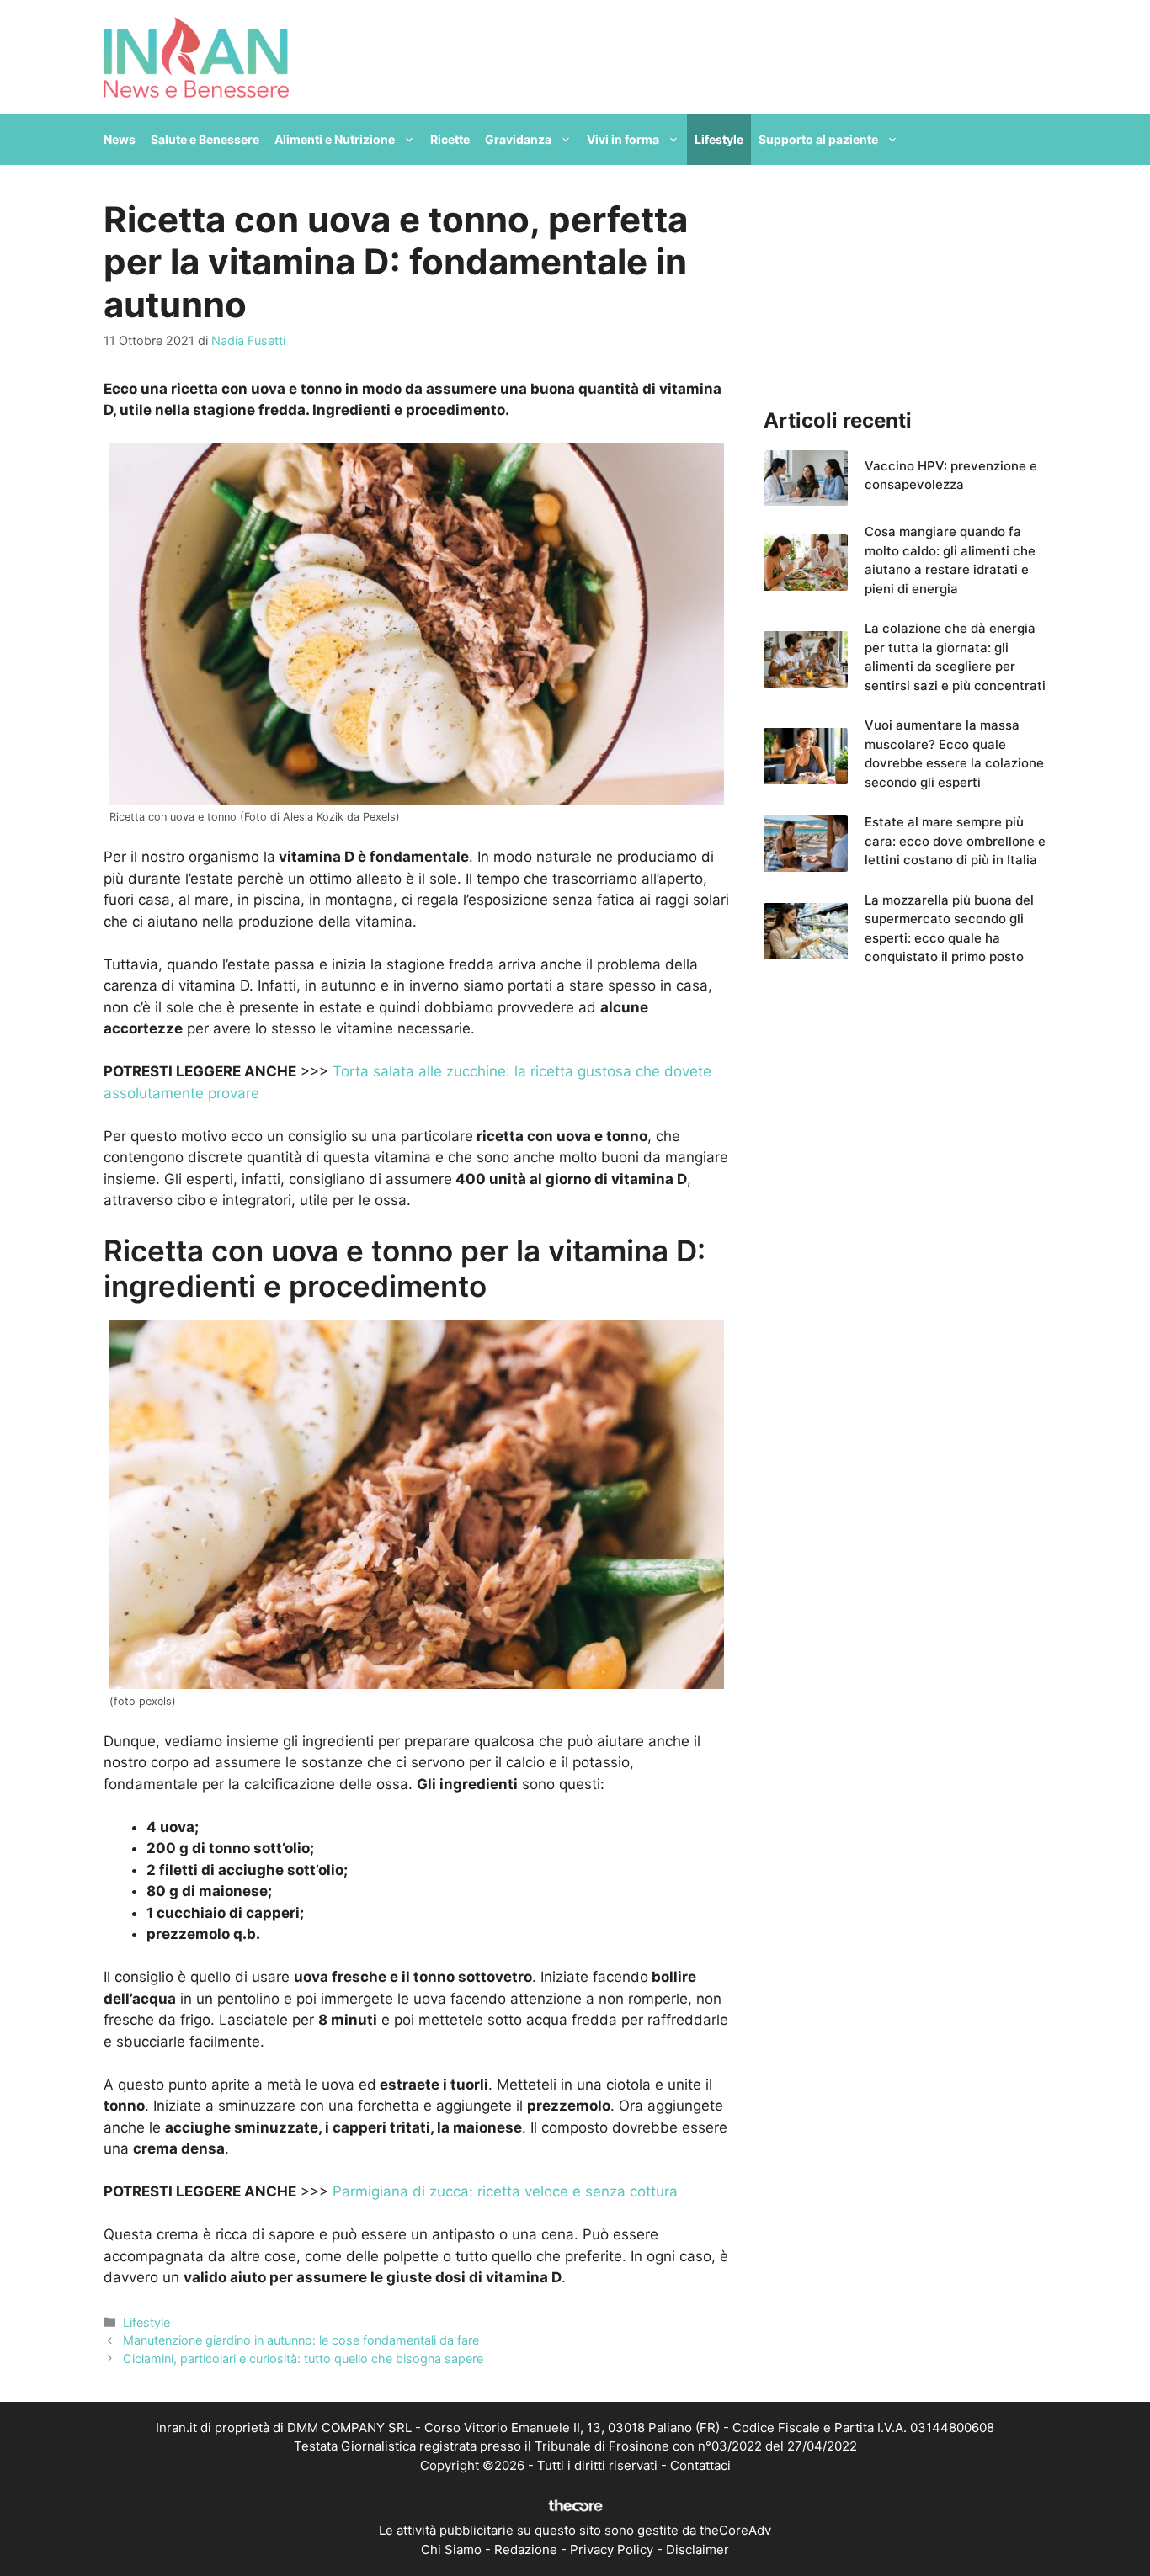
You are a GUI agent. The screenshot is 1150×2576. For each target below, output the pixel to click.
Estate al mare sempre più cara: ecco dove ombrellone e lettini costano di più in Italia (955, 841)
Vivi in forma (623, 139)
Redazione (526, 2549)
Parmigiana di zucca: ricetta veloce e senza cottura (505, 2191)
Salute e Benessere (205, 139)
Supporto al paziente (818, 139)
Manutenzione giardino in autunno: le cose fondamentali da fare (301, 2340)
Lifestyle (719, 139)
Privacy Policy (612, 2549)
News (120, 139)
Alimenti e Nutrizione (335, 139)
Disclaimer (697, 2549)
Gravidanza (518, 139)
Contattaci (700, 2465)
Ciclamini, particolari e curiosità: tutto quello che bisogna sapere (303, 2358)
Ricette (450, 139)
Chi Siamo (451, 2549)
